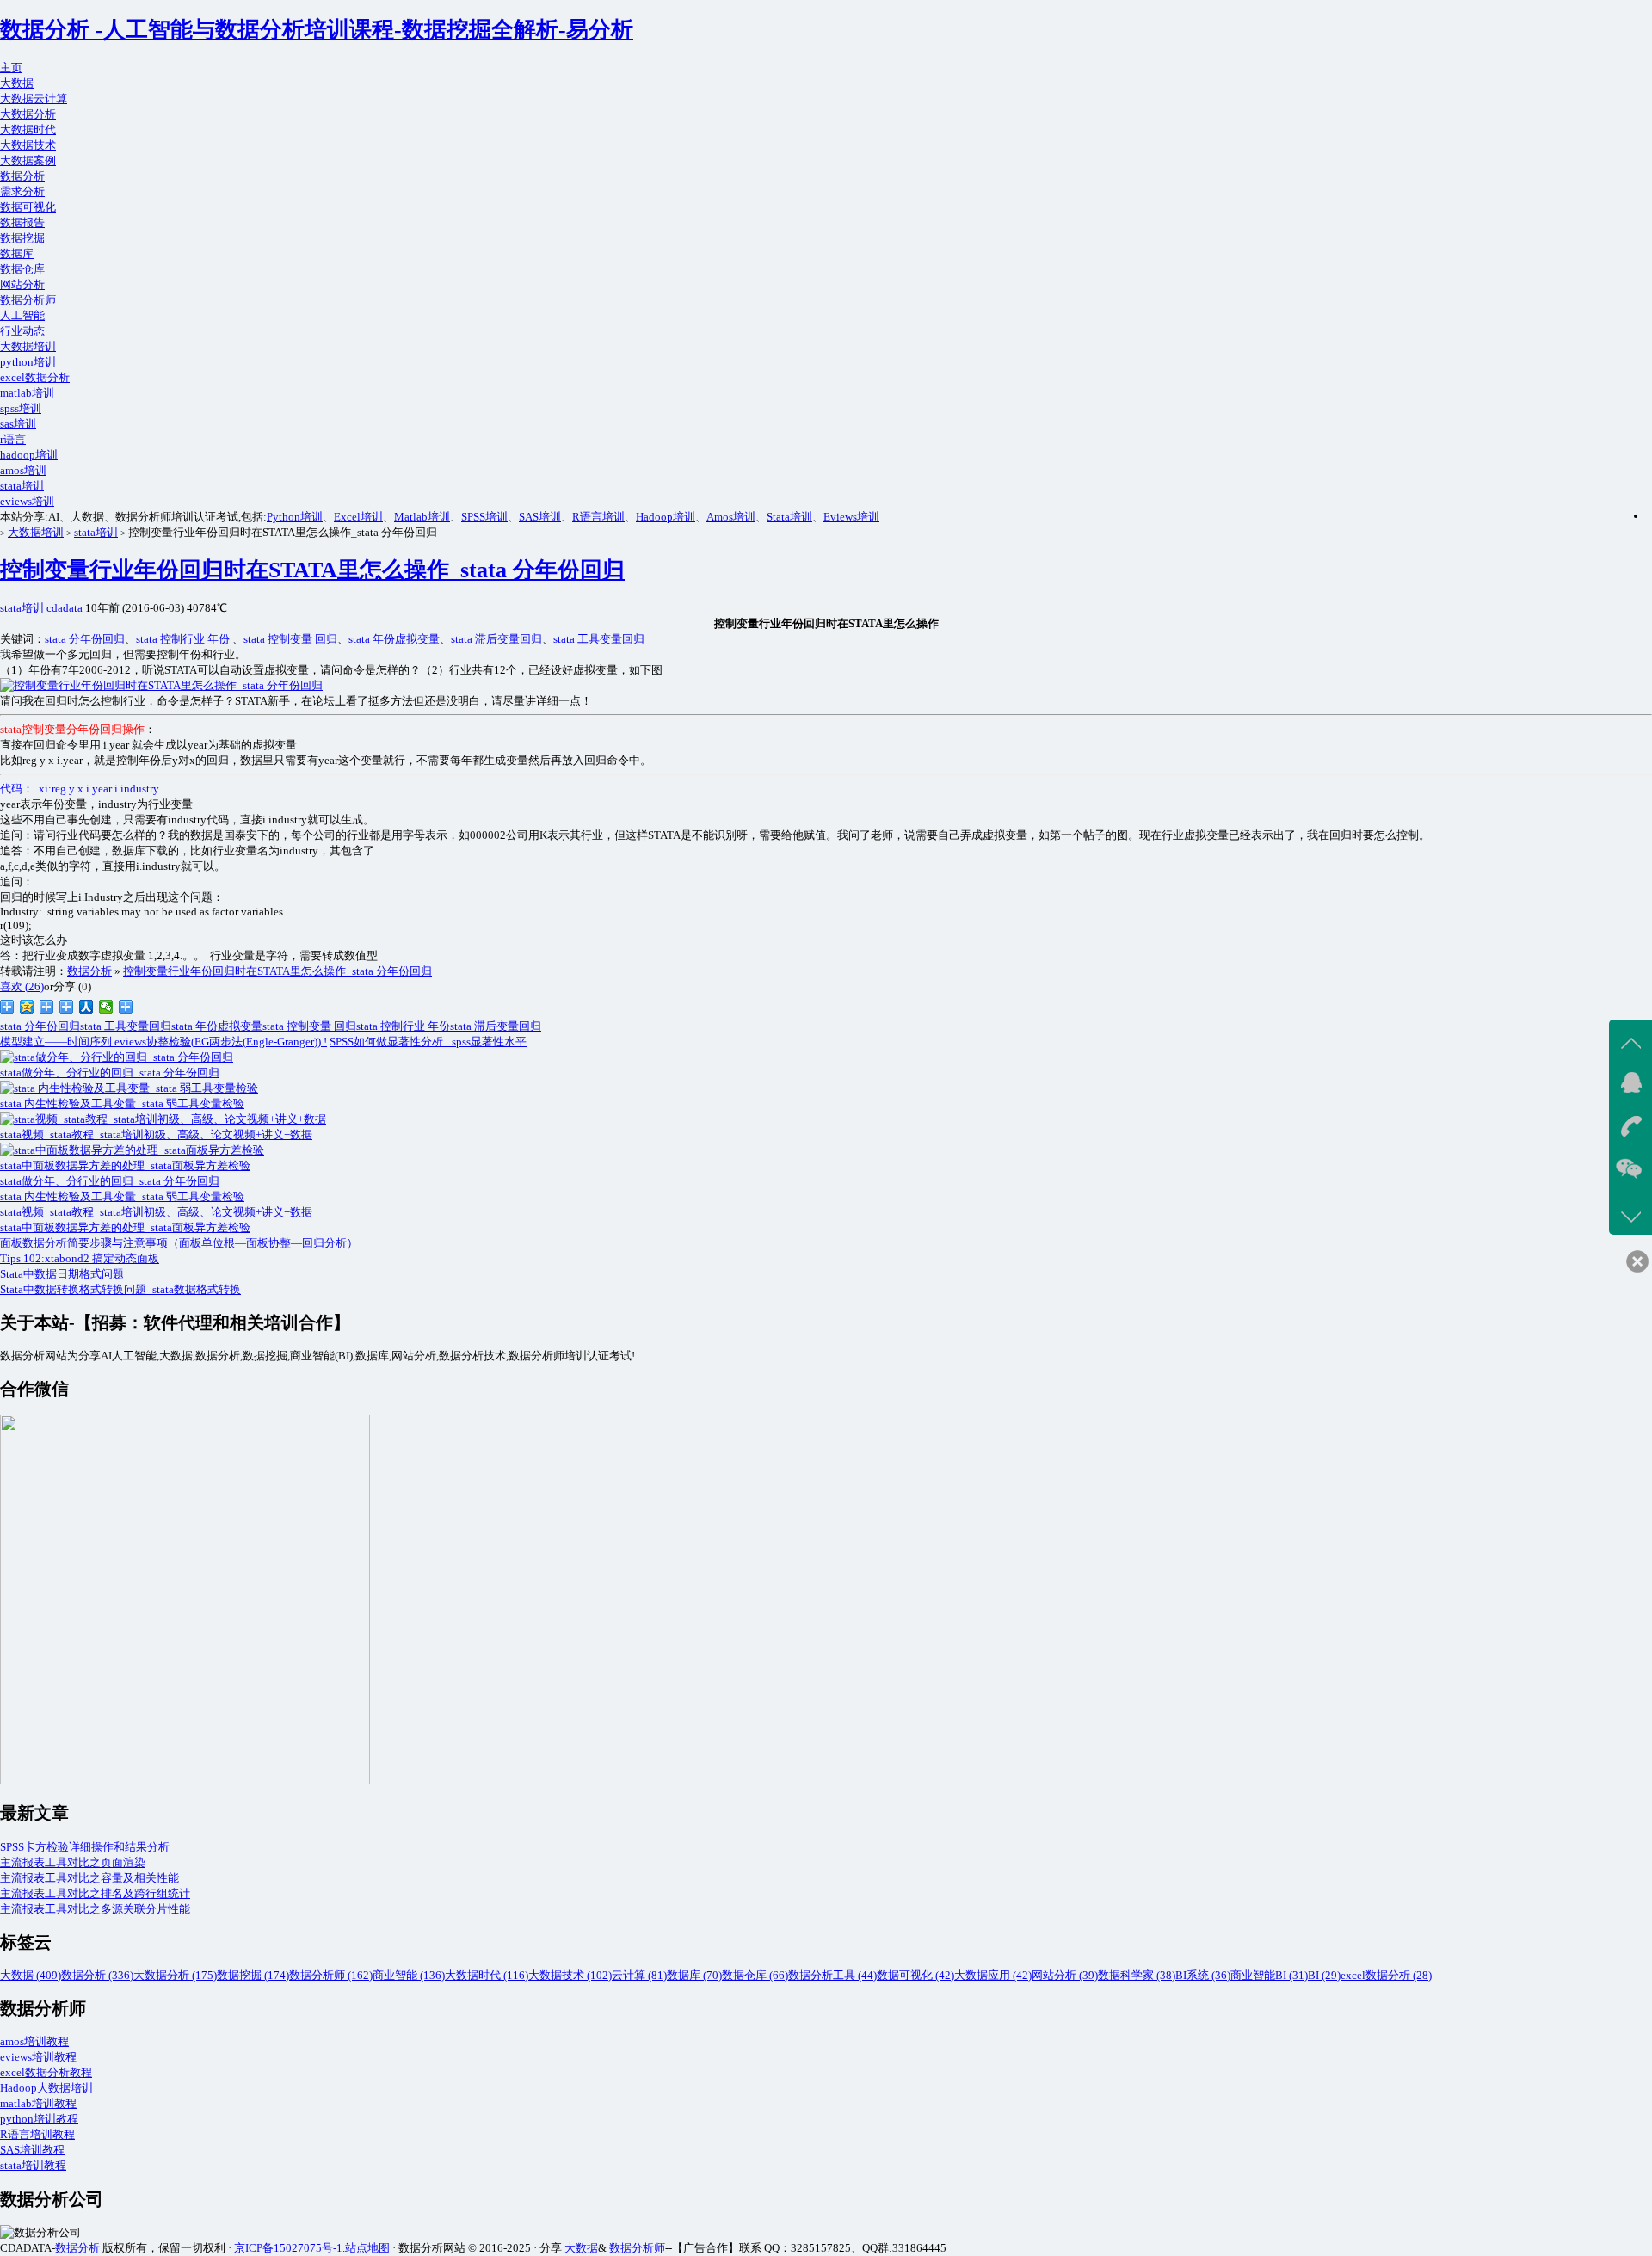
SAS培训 (540, 517)
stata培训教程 (33, 2165)
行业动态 (22, 331)
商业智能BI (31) (1269, 1975)
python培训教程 (39, 2119)
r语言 (13, 439)
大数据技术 (28, 145)
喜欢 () (22, 986)
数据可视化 (28, 207)
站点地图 (367, 2248)
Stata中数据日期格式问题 (62, 1274)
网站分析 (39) (1065, 1975)
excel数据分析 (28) (1386, 1975)
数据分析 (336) (97, 1975)
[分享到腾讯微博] (47, 1007)
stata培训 (22, 486)
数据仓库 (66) (755, 1975)
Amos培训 (731, 517)
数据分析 (22, 176)
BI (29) (1324, 1975)
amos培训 (23, 470)
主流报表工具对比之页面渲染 (73, 1862)
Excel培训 (358, 517)
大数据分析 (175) (175, 1975)
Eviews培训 (851, 517)
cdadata (65, 608)
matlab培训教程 (38, 2103)
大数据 (17, 83)
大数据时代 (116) (487, 1975)
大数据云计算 (34, 99)
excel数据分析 (35, 377)
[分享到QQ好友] (67, 1007)
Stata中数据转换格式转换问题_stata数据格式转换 (120, 1289)
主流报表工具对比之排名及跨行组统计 (95, 1893)
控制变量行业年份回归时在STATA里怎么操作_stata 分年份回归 (312, 570)
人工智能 (22, 315)
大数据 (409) (31, 1975)
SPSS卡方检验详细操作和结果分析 (85, 1847)
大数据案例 (28, 160)
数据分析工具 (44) (832, 1975)
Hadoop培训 (666, 517)
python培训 (28, 362)
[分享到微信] (106, 1007)
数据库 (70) (694, 1975)
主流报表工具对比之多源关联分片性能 (95, 1909)
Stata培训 (789, 517)
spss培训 (21, 408)
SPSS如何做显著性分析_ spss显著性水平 (428, 1042)
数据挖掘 (22, 238)
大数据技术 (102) (570, 1975)
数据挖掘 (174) (253, 1975)
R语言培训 (598, 517)
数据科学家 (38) (1137, 1975)
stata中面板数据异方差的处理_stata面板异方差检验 (125, 1227)
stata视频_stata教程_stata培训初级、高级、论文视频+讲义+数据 (156, 1212)
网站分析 (22, 284)
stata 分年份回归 (85, 639)
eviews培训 (27, 501)
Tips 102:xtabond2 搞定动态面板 (80, 1258)
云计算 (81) (639, 1975)
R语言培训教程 (37, 2134)
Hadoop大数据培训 (46, 2088)
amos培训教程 (34, 2041)
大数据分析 (28, 114)
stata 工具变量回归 (599, 639)
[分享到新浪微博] (7, 1007)
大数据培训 (28, 346)
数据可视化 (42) (915, 1975)
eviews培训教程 (38, 2057)
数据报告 (22, 222)
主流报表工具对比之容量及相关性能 (89, 1878)
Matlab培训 (422, 517)
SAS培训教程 (32, 2150)
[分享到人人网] (86, 1007)
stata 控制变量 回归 (290, 639)
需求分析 (22, 191)
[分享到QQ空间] (27, 1007)
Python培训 (295, 517)
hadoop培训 (29, 455)
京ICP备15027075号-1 (288, 2248)
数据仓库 (22, 269)
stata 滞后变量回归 (496, 639)
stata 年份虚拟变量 (394, 639)
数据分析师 (28, 300)
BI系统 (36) (1203, 1975)
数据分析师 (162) (331, 1975)
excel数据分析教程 (46, 2072)
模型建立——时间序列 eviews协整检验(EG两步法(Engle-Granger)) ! (163, 1042)
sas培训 (18, 424)
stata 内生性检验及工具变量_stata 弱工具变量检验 (122, 1196)
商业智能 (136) (409, 1975)
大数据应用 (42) (993, 1975)
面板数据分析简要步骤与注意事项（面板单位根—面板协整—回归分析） (179, 1243)
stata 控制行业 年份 (183, 639)
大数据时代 (28, 129)
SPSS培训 (484, 517)
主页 (11, 68)
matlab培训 (27, 393)
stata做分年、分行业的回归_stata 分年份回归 (110, 1181)
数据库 (17, 253)
